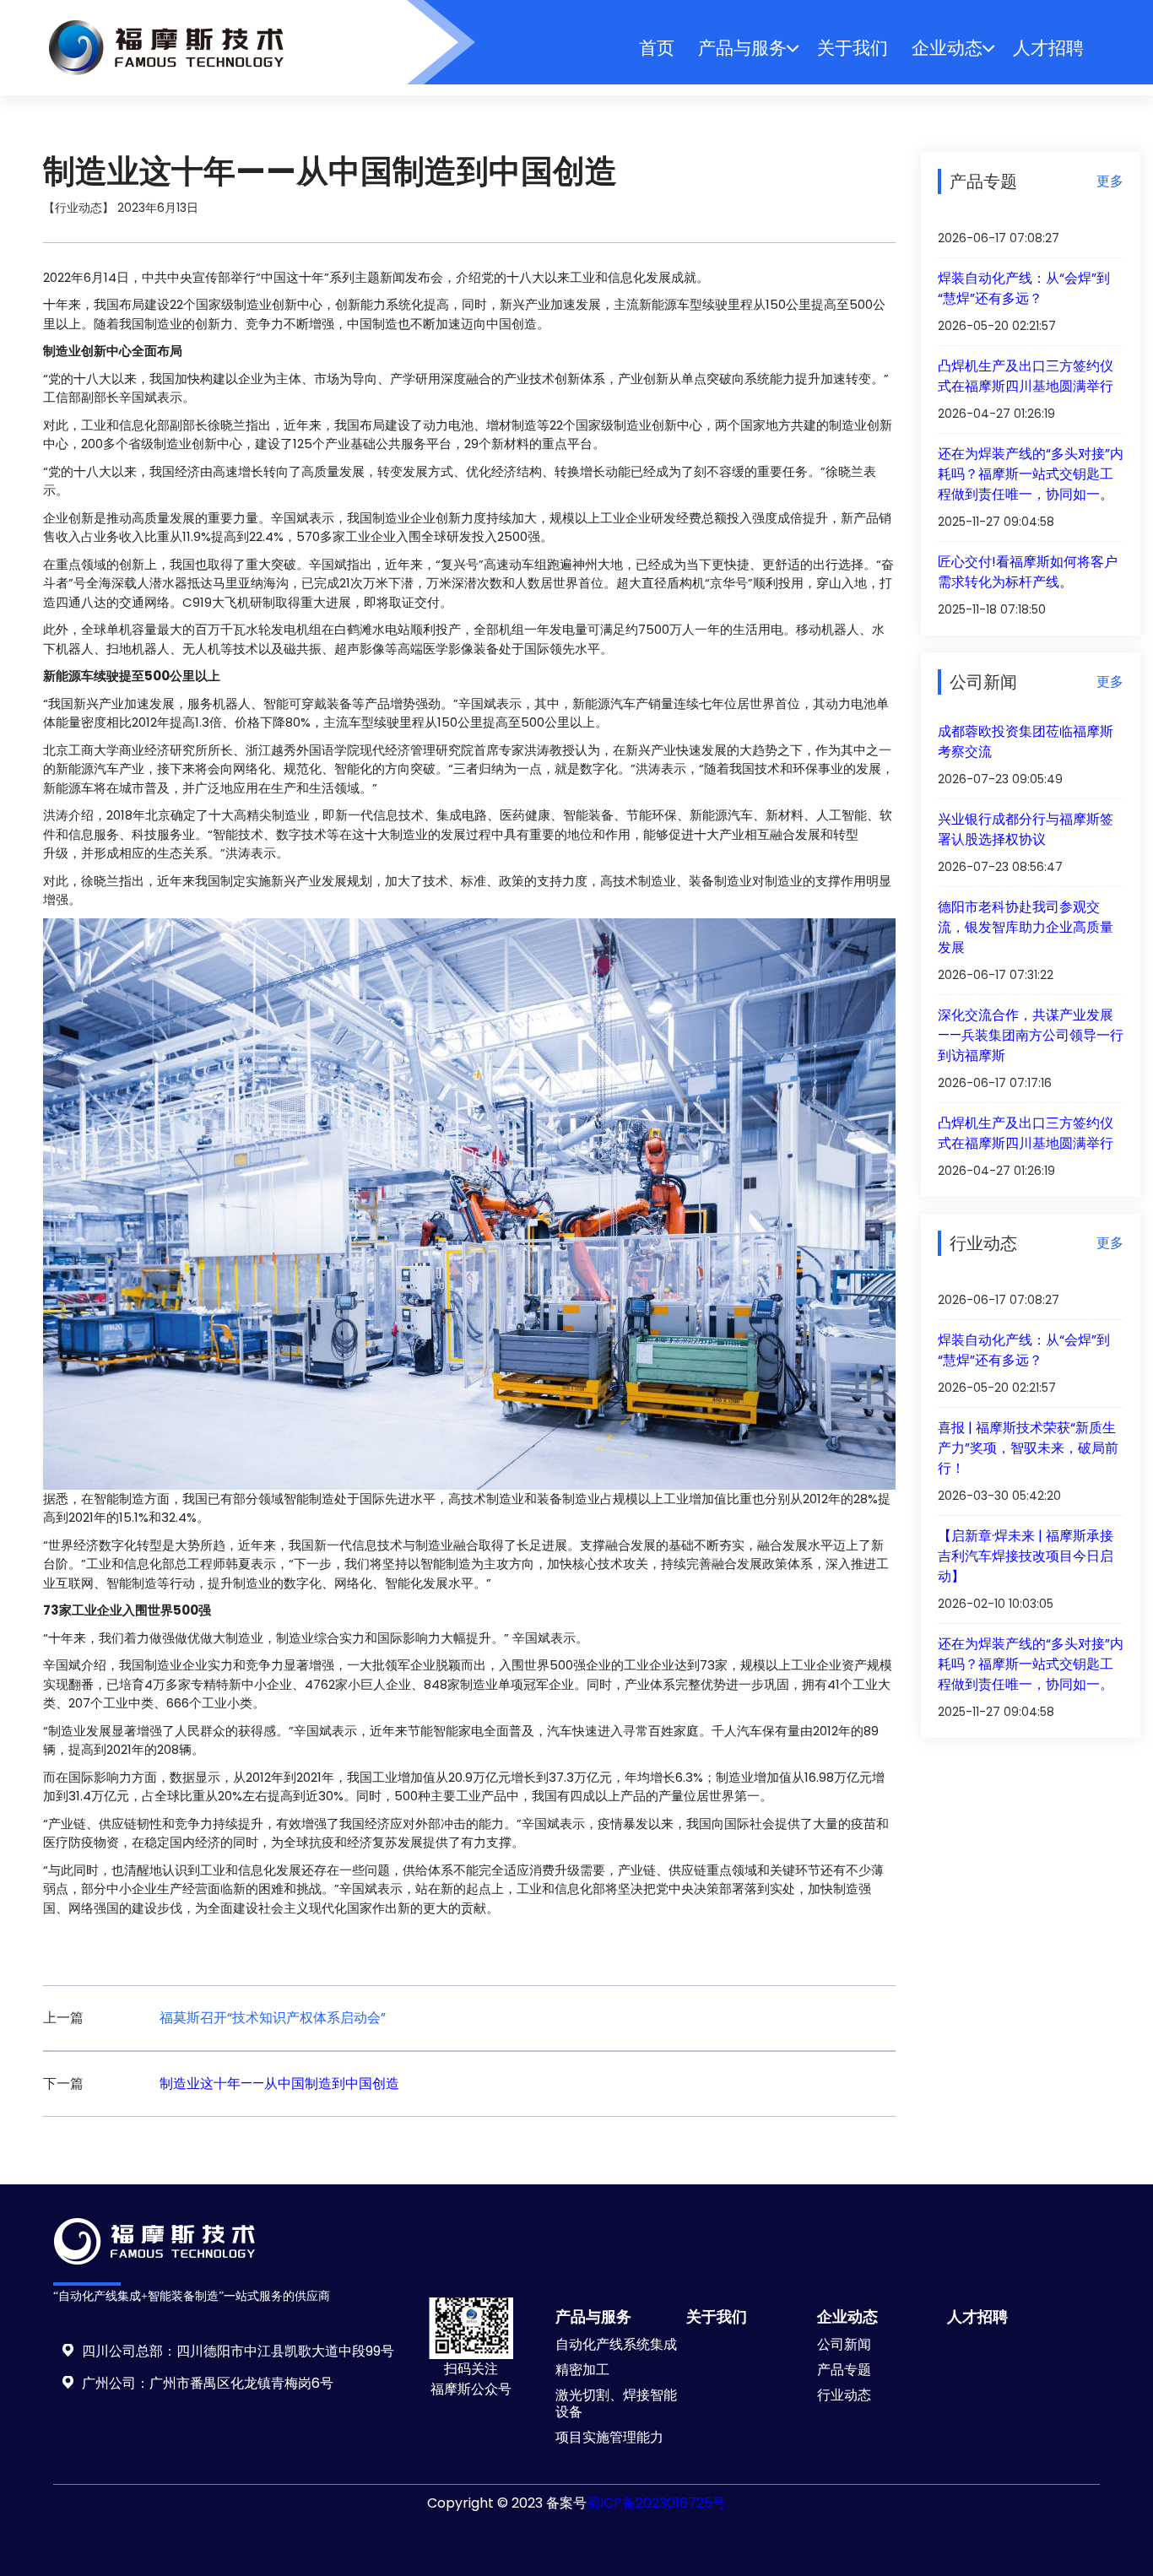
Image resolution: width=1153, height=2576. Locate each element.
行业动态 (844, 2395)
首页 (657, 48)
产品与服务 (742, 48)
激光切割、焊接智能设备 (616, 2403)
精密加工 (582, 2370)
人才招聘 (1048, 48)
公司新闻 (844, 2344)
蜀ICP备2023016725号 (656, 2503)
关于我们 (853, 48)
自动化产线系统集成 (616, 2344)
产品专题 (844, 2370)
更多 (1110, 181)
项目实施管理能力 (609, 2437)
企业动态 (947, 48)
